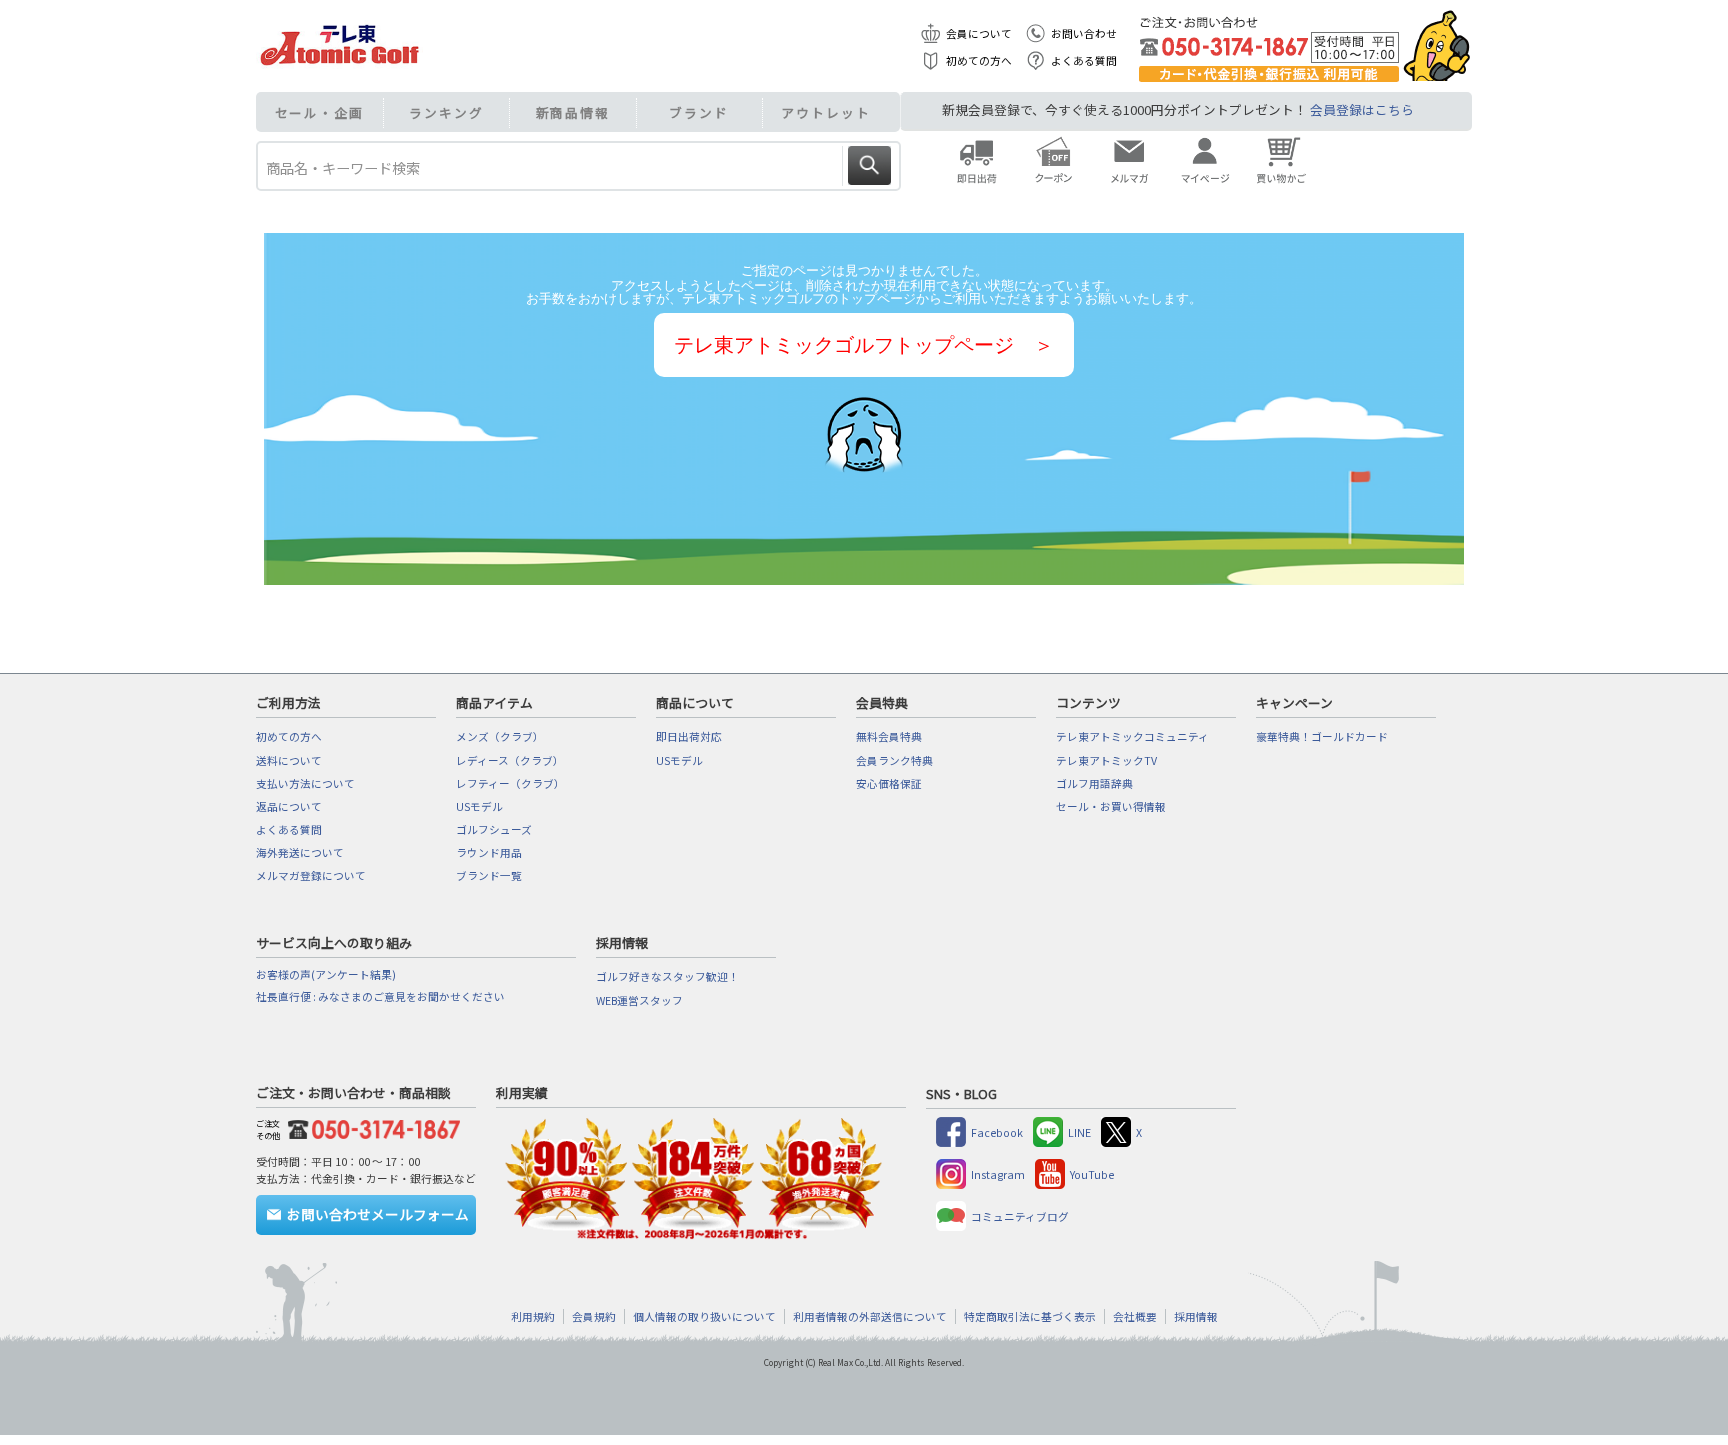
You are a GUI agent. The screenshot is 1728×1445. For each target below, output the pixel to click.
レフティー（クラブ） (510, 783)
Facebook (997, 1132)
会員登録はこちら (1362, 109)
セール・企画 (319, 112)
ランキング (446, 112)
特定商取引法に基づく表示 (1030, 1316)
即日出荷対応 (689, 736)
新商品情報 (573, 112)
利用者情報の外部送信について (870, 1316)
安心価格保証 (889, 783)
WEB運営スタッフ (639, 1000)
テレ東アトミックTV (1106, 760)
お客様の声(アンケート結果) (326, 974)
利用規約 (533, 1316)
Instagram (998, 1174)
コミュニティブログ (1020, 1216)
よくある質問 (1084, 60)
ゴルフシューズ (494, 829)
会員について (979, 33)
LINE (1079, 1132)
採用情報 (1196, 1316)
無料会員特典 (889, 736)
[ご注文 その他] (370, 1126)
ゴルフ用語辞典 (1094, 783)
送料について (289, 760)
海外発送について (300, 852)
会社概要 (1135, 1316)
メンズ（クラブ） (500, 736)
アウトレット (825, 112)
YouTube (1092, 1174)
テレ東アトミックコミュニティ (1132, 736)
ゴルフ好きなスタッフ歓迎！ (667, 976)
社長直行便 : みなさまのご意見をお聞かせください (380, 996)
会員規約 (594, 1316)
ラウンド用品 (489, 852)
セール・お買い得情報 (1111, 806)
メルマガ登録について (311, 875)
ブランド (699, 112)
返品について (289, 806)
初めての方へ (979, 60)
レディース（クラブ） (510, 760)
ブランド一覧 (489, 875)
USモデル (479, 806)
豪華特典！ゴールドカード (1322, 736)
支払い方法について (305, 783)
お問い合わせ (1084, 33)
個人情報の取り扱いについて (704, 1316)
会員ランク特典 (894, 760)
